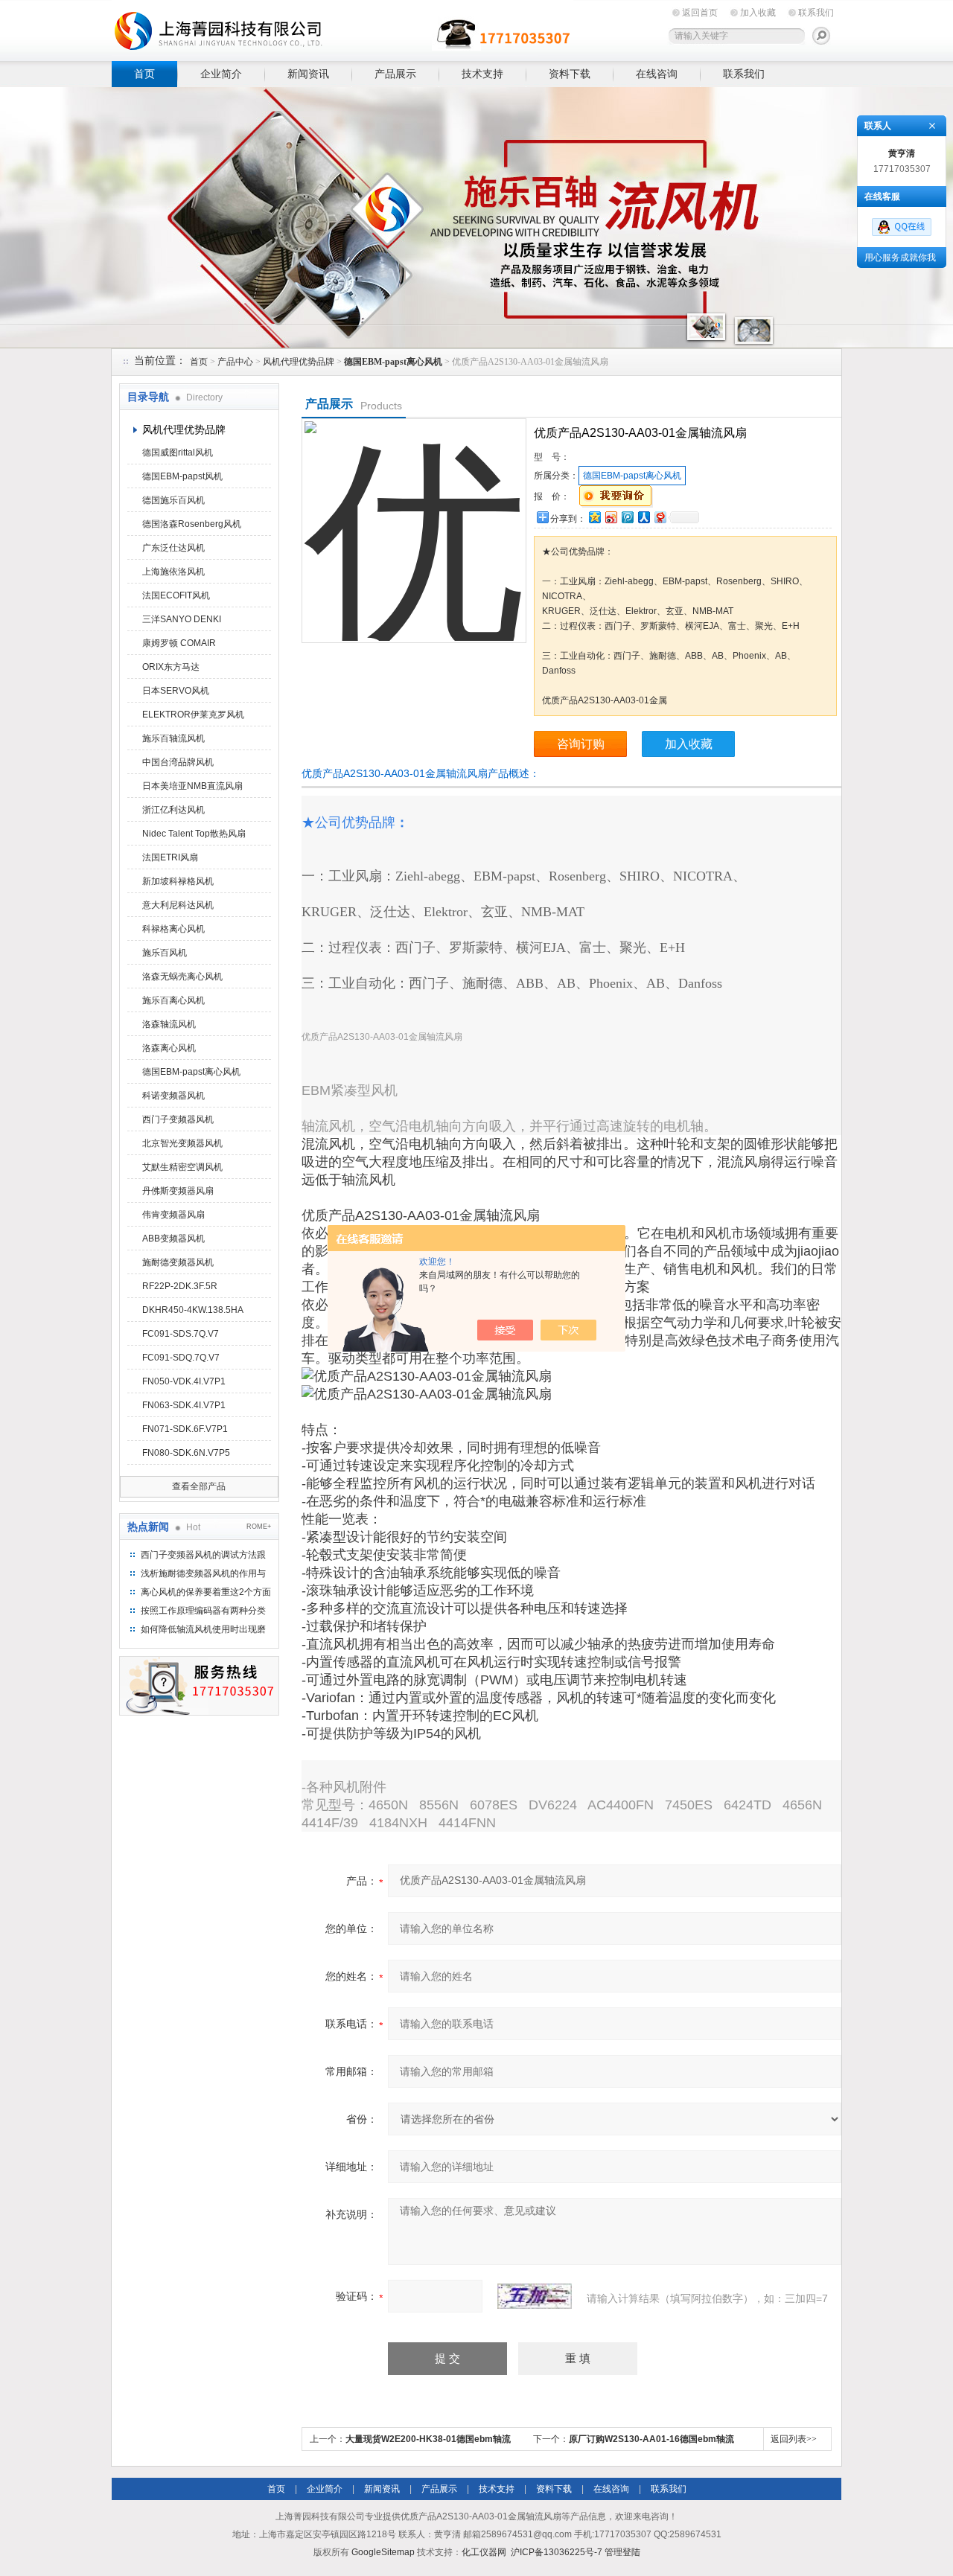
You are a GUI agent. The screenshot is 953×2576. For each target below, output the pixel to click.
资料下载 (570, 74)
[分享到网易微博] (660, 517)
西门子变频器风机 (178, 1119)
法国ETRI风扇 (170, 857)
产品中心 (235, 362)
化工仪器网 (484, 2552)
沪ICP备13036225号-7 (557, 2552)
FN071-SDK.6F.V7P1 (185, 1429)
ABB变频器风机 (173, 1239)
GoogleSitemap (383, 2552)
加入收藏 (758, 13)
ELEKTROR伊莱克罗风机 (193, 715)
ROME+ (259, 1527)
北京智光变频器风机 (182, 1143)
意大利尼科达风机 (178, 905)
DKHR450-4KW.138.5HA (193, 1310)
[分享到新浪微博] (611, 517)
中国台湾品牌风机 (178, 762)
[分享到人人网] (643, 517)
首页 (144, 74)
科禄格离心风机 (173, 929)
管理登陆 (622, 2552)
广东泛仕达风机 (173, 548)
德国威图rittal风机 (178, 453)
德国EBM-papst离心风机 (191, 1072)
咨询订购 (581, 744)
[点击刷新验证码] (535, 2296)
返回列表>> (794, 2439)
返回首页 (700, 13)
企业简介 (221, 74)
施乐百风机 (165, 953)
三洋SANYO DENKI (182, 619)
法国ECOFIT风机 (176, 595)
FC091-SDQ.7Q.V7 (181, 1358)
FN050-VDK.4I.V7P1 (184, 1381)
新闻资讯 (308, 74)
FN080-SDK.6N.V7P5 (186, 1453)
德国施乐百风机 (173, 500)
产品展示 (395, 74)
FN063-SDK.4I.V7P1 (184, 1405)
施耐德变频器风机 (178, 1262)
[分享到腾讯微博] (627, 517)
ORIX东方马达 (171, 667)
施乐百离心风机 (173, 1000)
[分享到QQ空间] (594, 517)
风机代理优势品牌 (299, 362)
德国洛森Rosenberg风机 (192, 524)
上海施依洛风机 (173, 572)
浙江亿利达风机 (173, 810)
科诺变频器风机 (173, 1096)
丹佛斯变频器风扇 (178, 1191)
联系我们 (816, 13)
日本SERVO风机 (176, 691)
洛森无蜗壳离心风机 (182, 977)
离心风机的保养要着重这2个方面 (206, 1592)
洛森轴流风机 (169, 1024)
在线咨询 (657, 74)
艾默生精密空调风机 (182, 1167)
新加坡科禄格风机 (178, 881)
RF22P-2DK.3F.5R (180, 1286)
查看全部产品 (199, 1486)
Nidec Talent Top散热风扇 (194, 834)
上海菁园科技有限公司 (342, 28)
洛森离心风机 (169, 1048)
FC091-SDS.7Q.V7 (181, 1334)
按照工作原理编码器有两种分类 (203, 1611)
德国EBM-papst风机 (182, 476)
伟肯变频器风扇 (173, 1215)
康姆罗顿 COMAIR (179, 643)
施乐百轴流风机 (173, 738)
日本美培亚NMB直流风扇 (192, 786)
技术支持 (482, 74)
